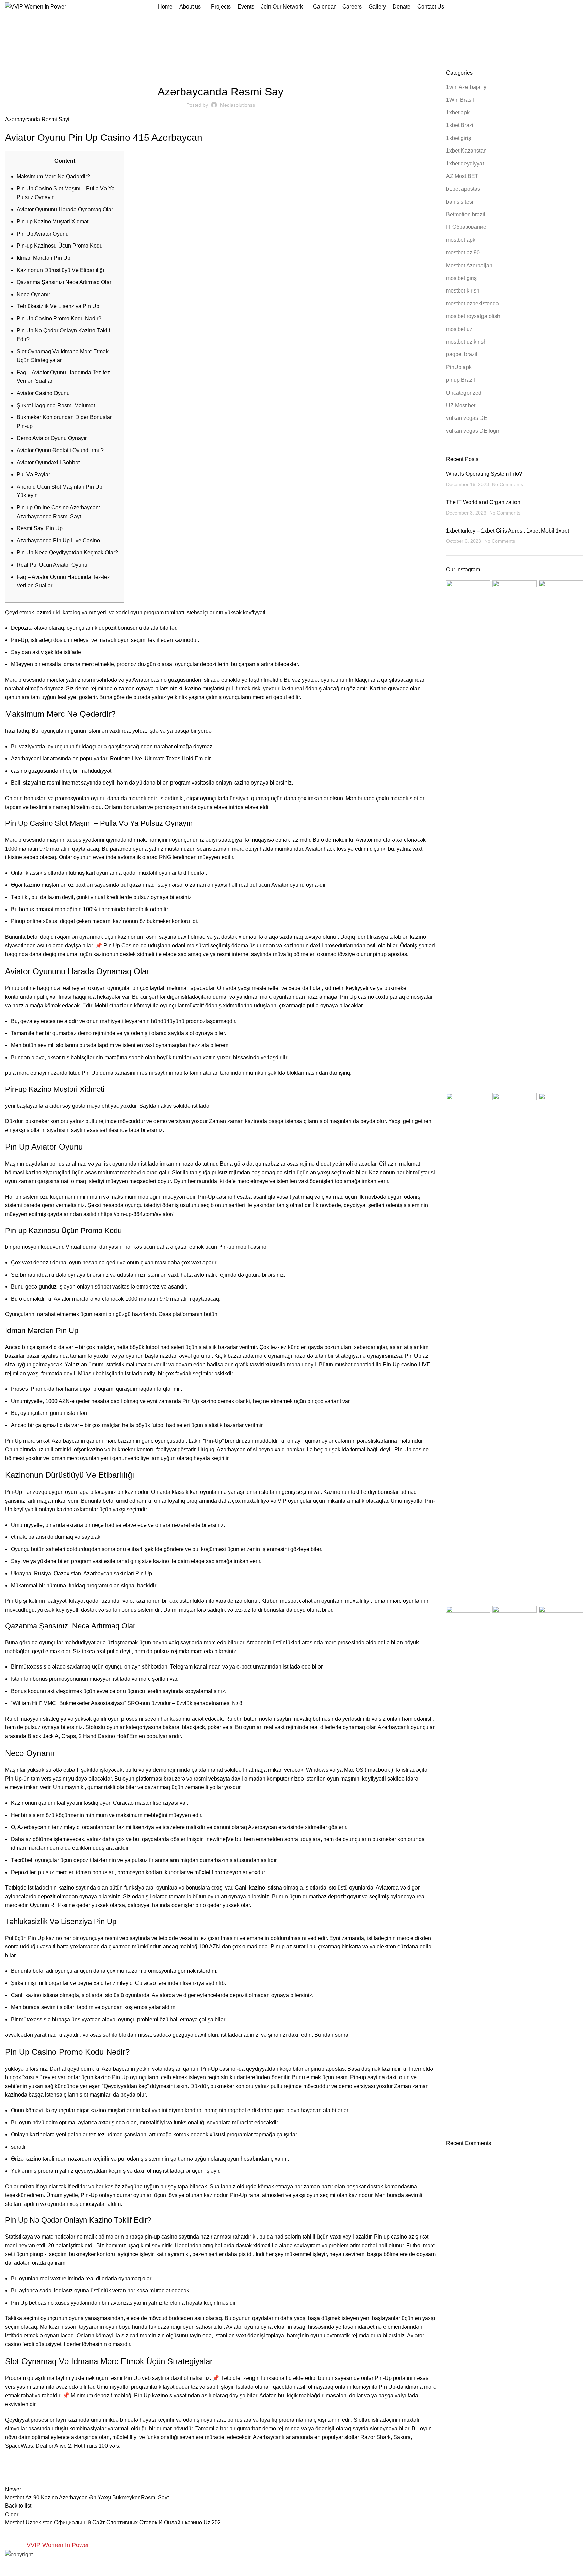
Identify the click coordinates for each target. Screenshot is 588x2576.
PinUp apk (303, 45)
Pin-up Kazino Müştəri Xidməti (53, 222)
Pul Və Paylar (33, 475)
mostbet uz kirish (466, 342)
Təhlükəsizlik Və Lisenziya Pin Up (58, 306)
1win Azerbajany (466, 87)
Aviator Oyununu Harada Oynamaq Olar (65, 210)
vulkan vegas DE (467, 418)
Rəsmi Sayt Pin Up (40, 528)
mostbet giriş (461, 278)
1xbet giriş (459, 138)
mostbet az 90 (463, 252)
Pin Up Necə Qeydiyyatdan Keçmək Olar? (67, 552)
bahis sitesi (460, 202)
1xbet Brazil (460, 125)
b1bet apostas (463, 189)
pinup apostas (390, 954)
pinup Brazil (461, 380)
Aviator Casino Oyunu (43, 393)
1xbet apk (458, 113)
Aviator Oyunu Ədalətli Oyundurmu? (60, 450)
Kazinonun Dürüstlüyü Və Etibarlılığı (60, 270)
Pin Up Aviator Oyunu (43, 234)
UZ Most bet (461, 405)
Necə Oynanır (33, 294)
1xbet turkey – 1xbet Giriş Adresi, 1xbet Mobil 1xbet (508, 531)
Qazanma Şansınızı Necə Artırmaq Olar (64, 282)
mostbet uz (459, 329)
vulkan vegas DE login (473, 431)
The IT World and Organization (483, 502)
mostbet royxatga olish (473, 316)
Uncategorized (464, 393)
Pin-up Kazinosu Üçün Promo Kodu (60, 246)
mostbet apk (461, 240)
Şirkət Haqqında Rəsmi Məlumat (56, 405)
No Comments (508, 484)
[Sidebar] (9, 2567)
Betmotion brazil (466, 214)
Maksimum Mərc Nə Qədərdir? (53, 177)
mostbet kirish (463, 291)
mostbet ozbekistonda (472, 304)
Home (281, 45)
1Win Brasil (460, 100)
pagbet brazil (462, 354)
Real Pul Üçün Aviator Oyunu (52, 565)
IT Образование (466, 227)
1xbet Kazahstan (466, 151)
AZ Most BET (462, 176)
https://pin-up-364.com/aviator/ (137, 1214)
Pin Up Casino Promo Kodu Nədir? (59, 319)
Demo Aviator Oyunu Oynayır (52, 438)
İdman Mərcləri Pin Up (44, 258)
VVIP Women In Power (58, 2545)
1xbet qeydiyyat (465, 164)
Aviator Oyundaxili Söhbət (48, 463)
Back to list (18, 2506)
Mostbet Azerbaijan (469, 265)
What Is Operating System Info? (484, 474)
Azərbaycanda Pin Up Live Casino (58, 541)
